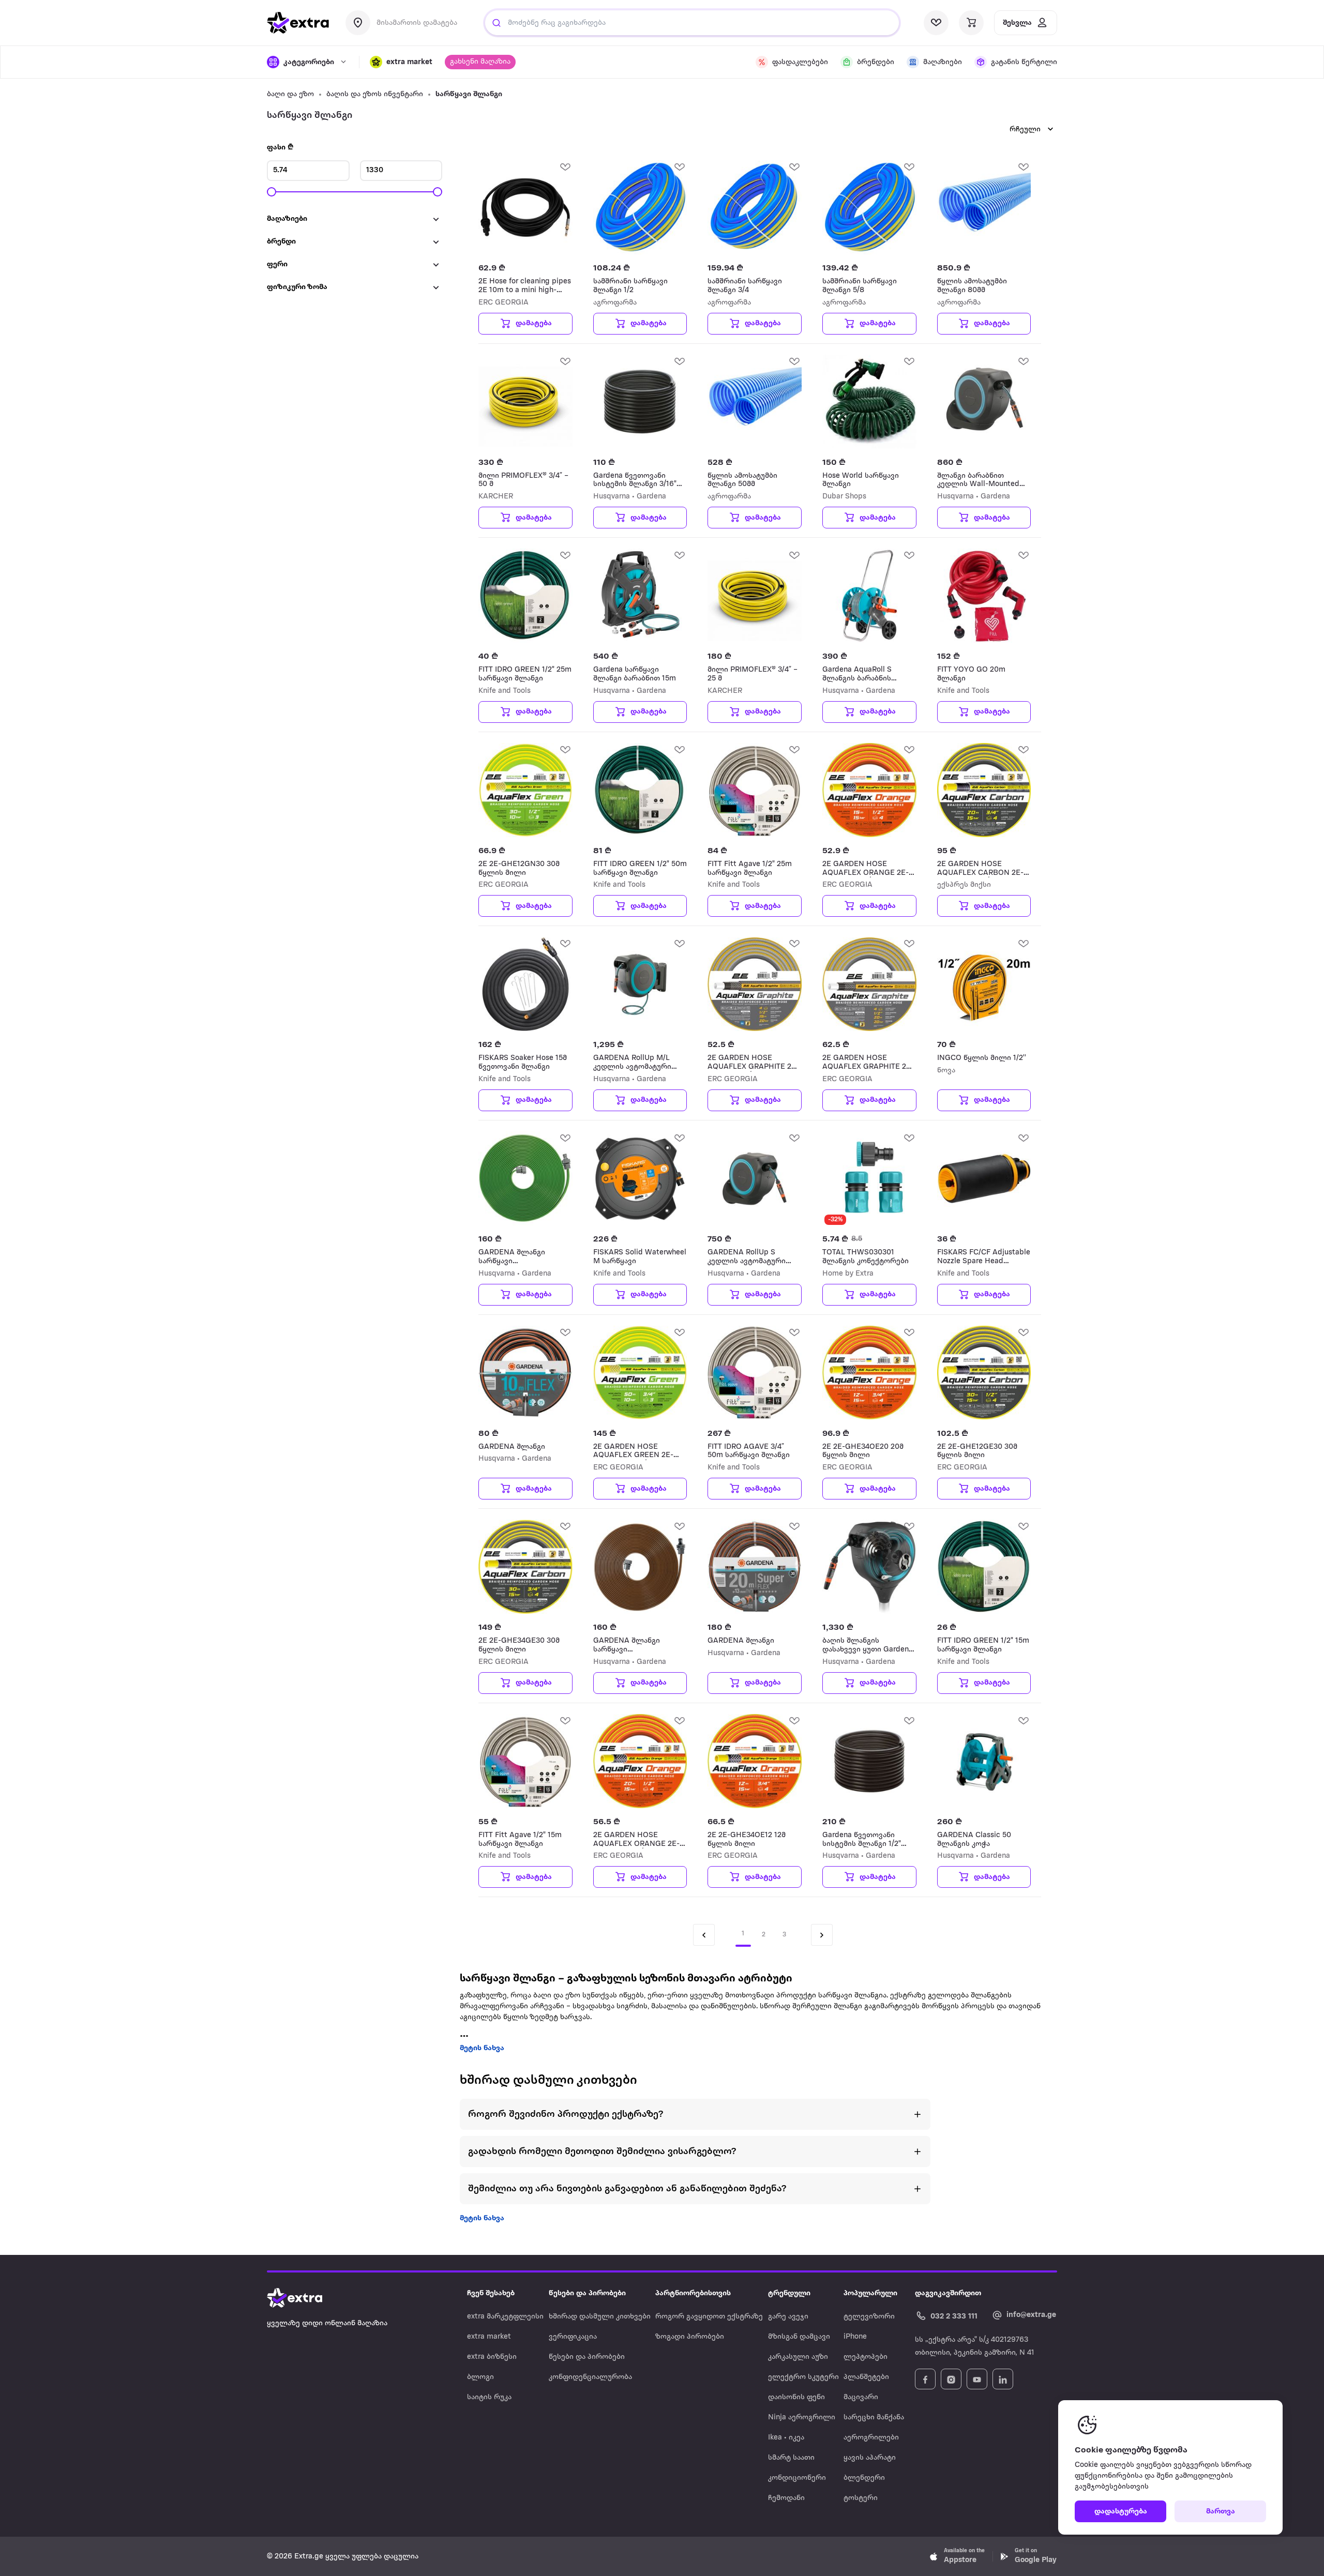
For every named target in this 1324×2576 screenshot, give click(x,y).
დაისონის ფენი (796, 2397)
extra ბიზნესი (492, 2357)
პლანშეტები (866, 2377)
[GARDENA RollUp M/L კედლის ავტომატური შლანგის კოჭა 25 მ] (640, 984)
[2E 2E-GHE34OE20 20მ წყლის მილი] (869, 1373)
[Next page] (822, 1935)
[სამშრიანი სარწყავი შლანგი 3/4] (755, 207)
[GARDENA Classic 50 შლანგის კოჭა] (984, 1761)
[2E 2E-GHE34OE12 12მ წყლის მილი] (755, 1761)
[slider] (272, 192)
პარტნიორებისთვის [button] (693, 2293)
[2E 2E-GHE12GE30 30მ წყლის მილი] (984, 1373)
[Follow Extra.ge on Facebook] (925, 2379)
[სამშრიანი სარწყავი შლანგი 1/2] (640, 207)
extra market (489, 2337)
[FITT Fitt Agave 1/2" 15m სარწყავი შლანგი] (525, 1761)
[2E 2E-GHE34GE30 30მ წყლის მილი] (525, 1567)
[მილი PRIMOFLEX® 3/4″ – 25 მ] (755, 596)
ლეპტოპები (866, 2357)
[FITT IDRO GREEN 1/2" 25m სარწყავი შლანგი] (525, 596)
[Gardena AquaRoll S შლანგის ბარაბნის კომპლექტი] (869, 596)
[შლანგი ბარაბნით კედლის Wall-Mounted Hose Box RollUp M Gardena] (984, 402)
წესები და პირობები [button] (587, 2293)
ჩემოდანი (786, 2498)
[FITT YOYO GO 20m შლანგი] (984, 596)
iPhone (855, 2337)
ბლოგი (480, 2377)
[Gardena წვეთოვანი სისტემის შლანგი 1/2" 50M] (869, 1761)
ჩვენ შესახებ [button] (491, 2293)
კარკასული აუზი (798, 2357)
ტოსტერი (861, 2498)
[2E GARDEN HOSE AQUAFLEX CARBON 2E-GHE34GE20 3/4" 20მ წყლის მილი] (984, 790)
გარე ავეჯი (788, 2317)
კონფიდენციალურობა (590, 2377)
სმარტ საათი (791, 2458)
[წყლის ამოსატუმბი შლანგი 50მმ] (755, 402)
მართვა (1221, 2512)
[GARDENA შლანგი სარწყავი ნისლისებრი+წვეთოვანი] (525, 1178)
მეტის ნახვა (482, 2048)
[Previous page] (704, 1935)
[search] (496, 23)
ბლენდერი (864, 2478)
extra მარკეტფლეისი (505, 2317)
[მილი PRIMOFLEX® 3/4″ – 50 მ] (525, 402)
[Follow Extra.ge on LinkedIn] (1003, 2379)
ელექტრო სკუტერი (803, 2377)
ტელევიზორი (869, 2317)
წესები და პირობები (587, 2357)
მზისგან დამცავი (799, 2337)
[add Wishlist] (565, 166)
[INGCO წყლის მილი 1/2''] (984, 984)
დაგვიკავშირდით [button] (948, 2293)
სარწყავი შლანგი (469, 94)
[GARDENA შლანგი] (525, 1373)
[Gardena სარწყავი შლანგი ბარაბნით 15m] (640, 596)
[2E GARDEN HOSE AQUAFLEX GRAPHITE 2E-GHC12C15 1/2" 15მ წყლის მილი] (755, 984)
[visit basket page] (971, 23)
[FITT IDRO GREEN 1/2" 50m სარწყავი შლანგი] (640, 790)
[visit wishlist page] (936, 23)
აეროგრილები (871, 2438)
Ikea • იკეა (786, 2438)
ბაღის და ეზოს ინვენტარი (375, 94)
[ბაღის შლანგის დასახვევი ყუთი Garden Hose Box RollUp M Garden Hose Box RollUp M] (869, 1567)
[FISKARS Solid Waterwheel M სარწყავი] (640, 1178)
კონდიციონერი (797, 2478)
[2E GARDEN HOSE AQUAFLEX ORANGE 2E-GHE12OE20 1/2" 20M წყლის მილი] (640, 1761)
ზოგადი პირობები (690, 2337)
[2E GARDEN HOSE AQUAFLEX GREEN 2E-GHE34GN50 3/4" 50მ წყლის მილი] (640, 1373)
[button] (401, 62)
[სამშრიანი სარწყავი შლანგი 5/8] (869, 207)
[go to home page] (298, 23)
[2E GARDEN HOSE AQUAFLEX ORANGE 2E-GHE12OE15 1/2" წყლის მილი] (869, 790)
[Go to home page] (305, 2298)
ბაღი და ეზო (290, 94)
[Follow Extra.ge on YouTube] (977, 2379)
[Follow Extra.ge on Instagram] (951, 2379)
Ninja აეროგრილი (802, 2418)
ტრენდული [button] (789, 2293)
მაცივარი (861, 2397)
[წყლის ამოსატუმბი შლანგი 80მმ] (984, 207)
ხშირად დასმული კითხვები (600, 2317)
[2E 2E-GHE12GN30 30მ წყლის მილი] (525, 790)
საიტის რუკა (489, 2397)
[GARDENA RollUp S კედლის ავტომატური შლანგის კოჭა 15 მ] (755, 1178)
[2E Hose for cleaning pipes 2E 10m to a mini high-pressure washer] (525, 207)
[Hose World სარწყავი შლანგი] (869, 402)
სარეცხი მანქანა (874, 2418)
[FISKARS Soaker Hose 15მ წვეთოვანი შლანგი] (525, 984)
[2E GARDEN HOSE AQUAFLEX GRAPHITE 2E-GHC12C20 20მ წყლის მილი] (869, 984)
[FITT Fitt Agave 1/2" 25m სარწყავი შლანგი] (755, 790)
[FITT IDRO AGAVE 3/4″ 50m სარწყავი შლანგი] (755, 1373)
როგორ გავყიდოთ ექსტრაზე (709, 2317)
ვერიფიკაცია (573, 2337)
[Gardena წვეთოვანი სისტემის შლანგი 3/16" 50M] (640, 402)
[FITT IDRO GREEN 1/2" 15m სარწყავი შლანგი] (984, 1567)
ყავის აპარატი (870, 2458)
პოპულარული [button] (870, 2293)
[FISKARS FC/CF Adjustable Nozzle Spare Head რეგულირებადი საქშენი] (984, 1178)
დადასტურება (1121, 2512)
